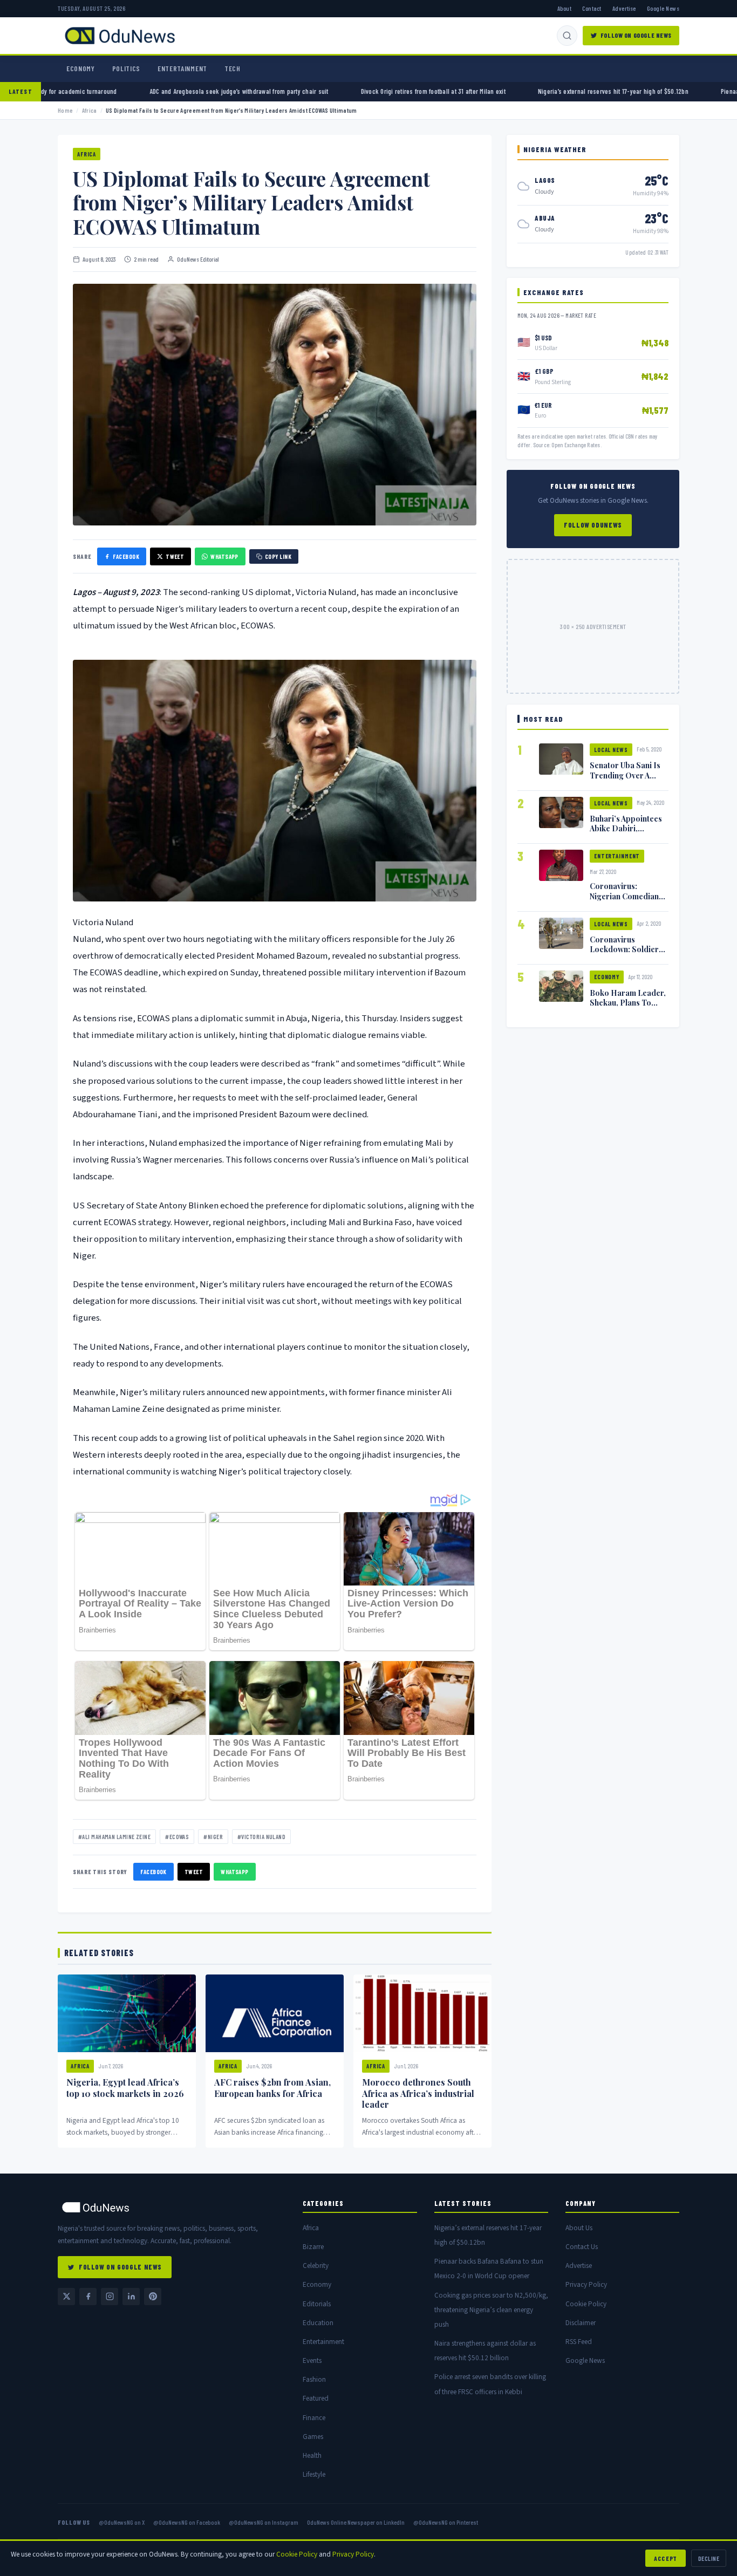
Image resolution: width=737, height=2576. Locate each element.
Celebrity (316, 2266)
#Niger (213, 1837)
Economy (81, 69)
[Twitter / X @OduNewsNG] (66, 2297)
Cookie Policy (586, 2304)
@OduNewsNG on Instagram (264, 2522)
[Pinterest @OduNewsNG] (153, 2297)
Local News (611, 750)
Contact (592, 8)
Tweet (175, 556)
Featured (316, 2398)
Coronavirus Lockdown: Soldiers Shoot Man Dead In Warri (626, 954)
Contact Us (582, 2247)
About (564, 8)
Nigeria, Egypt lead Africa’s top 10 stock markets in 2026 (125, 2088)
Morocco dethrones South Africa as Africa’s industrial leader (418, 2093)
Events (312, 2360)
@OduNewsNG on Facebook (187, 2522)
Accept (666, 2558)
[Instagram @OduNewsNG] (110, 2297)
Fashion (314, 2379)
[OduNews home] (172, 2207)
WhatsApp (224, 556)
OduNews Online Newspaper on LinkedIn (356, 2522)
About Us (579, 2228)
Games (313, 2437)
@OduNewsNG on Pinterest (446, 2522)
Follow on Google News (636, 35)
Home (65, 110)
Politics (126, 69)
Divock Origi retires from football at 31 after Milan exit (536, 91)
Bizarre (313, 2247)
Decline (709, 2558)
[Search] (567, 36)
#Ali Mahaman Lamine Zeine (114, 1837)
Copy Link (278, 556)
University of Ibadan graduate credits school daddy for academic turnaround (116, 91)
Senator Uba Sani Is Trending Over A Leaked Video (625, 775)
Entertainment (182, 69)
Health (312, 2455)
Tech (233, 69)
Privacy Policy (586, 2284)
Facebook (126, 556)
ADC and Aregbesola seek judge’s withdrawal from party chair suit (342, 91)
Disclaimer (581, 2323)
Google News (663, 8)
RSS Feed (579, 2342)
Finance (314, 2418)
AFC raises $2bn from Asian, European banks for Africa (272, 2088)
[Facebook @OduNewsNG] (88, 2297)
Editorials (317, 2304)
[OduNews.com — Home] (120, 36)
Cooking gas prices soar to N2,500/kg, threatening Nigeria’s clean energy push (491, 2310)
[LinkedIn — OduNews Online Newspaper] (131, 2297)
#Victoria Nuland (261, 1837)
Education (318, 2323)
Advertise (624, 8)
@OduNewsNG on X (122, 2522)
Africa (90, 110)
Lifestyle (314, 2474)
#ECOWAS (177, 1837)
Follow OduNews (593, 525)
